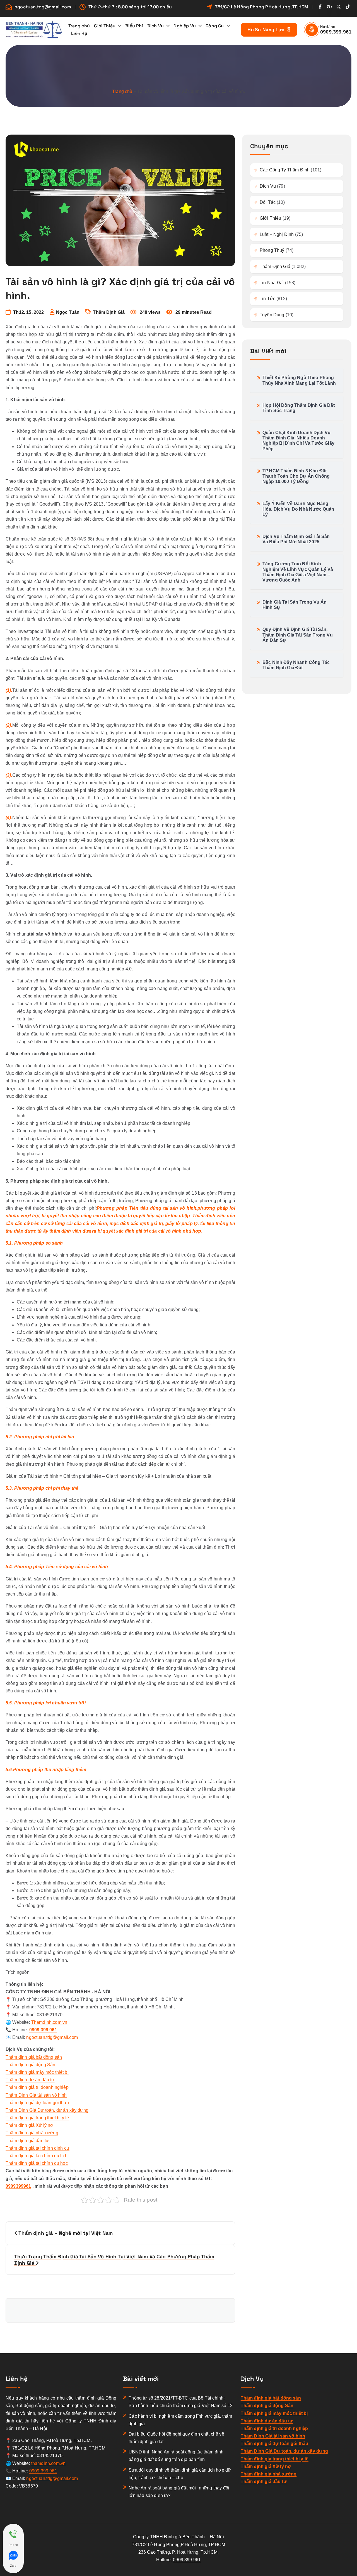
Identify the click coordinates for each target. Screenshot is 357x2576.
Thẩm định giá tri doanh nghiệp (37, 2087)
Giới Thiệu (105, 26)
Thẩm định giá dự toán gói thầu (37, 2103)
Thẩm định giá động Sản (31, 2065)
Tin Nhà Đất (272, 283)
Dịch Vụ (155, 26)
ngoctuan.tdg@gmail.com (43, 7)
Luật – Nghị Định (277, 234)
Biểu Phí (134, 26)
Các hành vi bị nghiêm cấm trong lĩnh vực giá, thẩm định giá (180, 2420)
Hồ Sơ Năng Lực (266, 30)
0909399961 (18, 2186)
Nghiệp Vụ (184, 26)
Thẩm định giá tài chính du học (37, 2163)
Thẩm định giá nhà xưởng (32, 2133)
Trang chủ (79, 26)
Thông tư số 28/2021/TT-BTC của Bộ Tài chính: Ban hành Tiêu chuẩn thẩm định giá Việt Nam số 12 (181, 2402)
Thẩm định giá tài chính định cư (38, 2148)
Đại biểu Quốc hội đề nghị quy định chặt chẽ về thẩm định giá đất (176, 2438)
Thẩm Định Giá (109, 312)
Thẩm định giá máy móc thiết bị (37, 2072)
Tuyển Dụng (272, 315)
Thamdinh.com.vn (49, 2022)
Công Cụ (215, 26)
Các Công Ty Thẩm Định (285, 170)
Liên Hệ (79, 33)
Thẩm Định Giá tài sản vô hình (36, 2095)
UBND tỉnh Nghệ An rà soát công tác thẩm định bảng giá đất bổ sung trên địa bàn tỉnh (176, 2456)
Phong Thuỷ (272, 250)
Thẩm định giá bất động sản (34, 2057)
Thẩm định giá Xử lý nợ (30, 2125)
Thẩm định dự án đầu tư (30, 2080)
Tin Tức (267, 299)
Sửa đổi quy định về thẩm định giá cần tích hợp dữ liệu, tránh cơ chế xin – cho (180, 2474)
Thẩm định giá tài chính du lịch (37, 2156)
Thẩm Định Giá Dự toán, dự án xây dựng (47, 2110)
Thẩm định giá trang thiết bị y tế (37, 2118)
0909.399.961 (336, 32)
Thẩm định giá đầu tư (27, 2141)
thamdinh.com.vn (48, 2463)
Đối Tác (268, 202)
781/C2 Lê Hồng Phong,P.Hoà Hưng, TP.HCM (262, 7)
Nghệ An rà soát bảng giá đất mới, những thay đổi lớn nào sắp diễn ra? (179, 2492)
